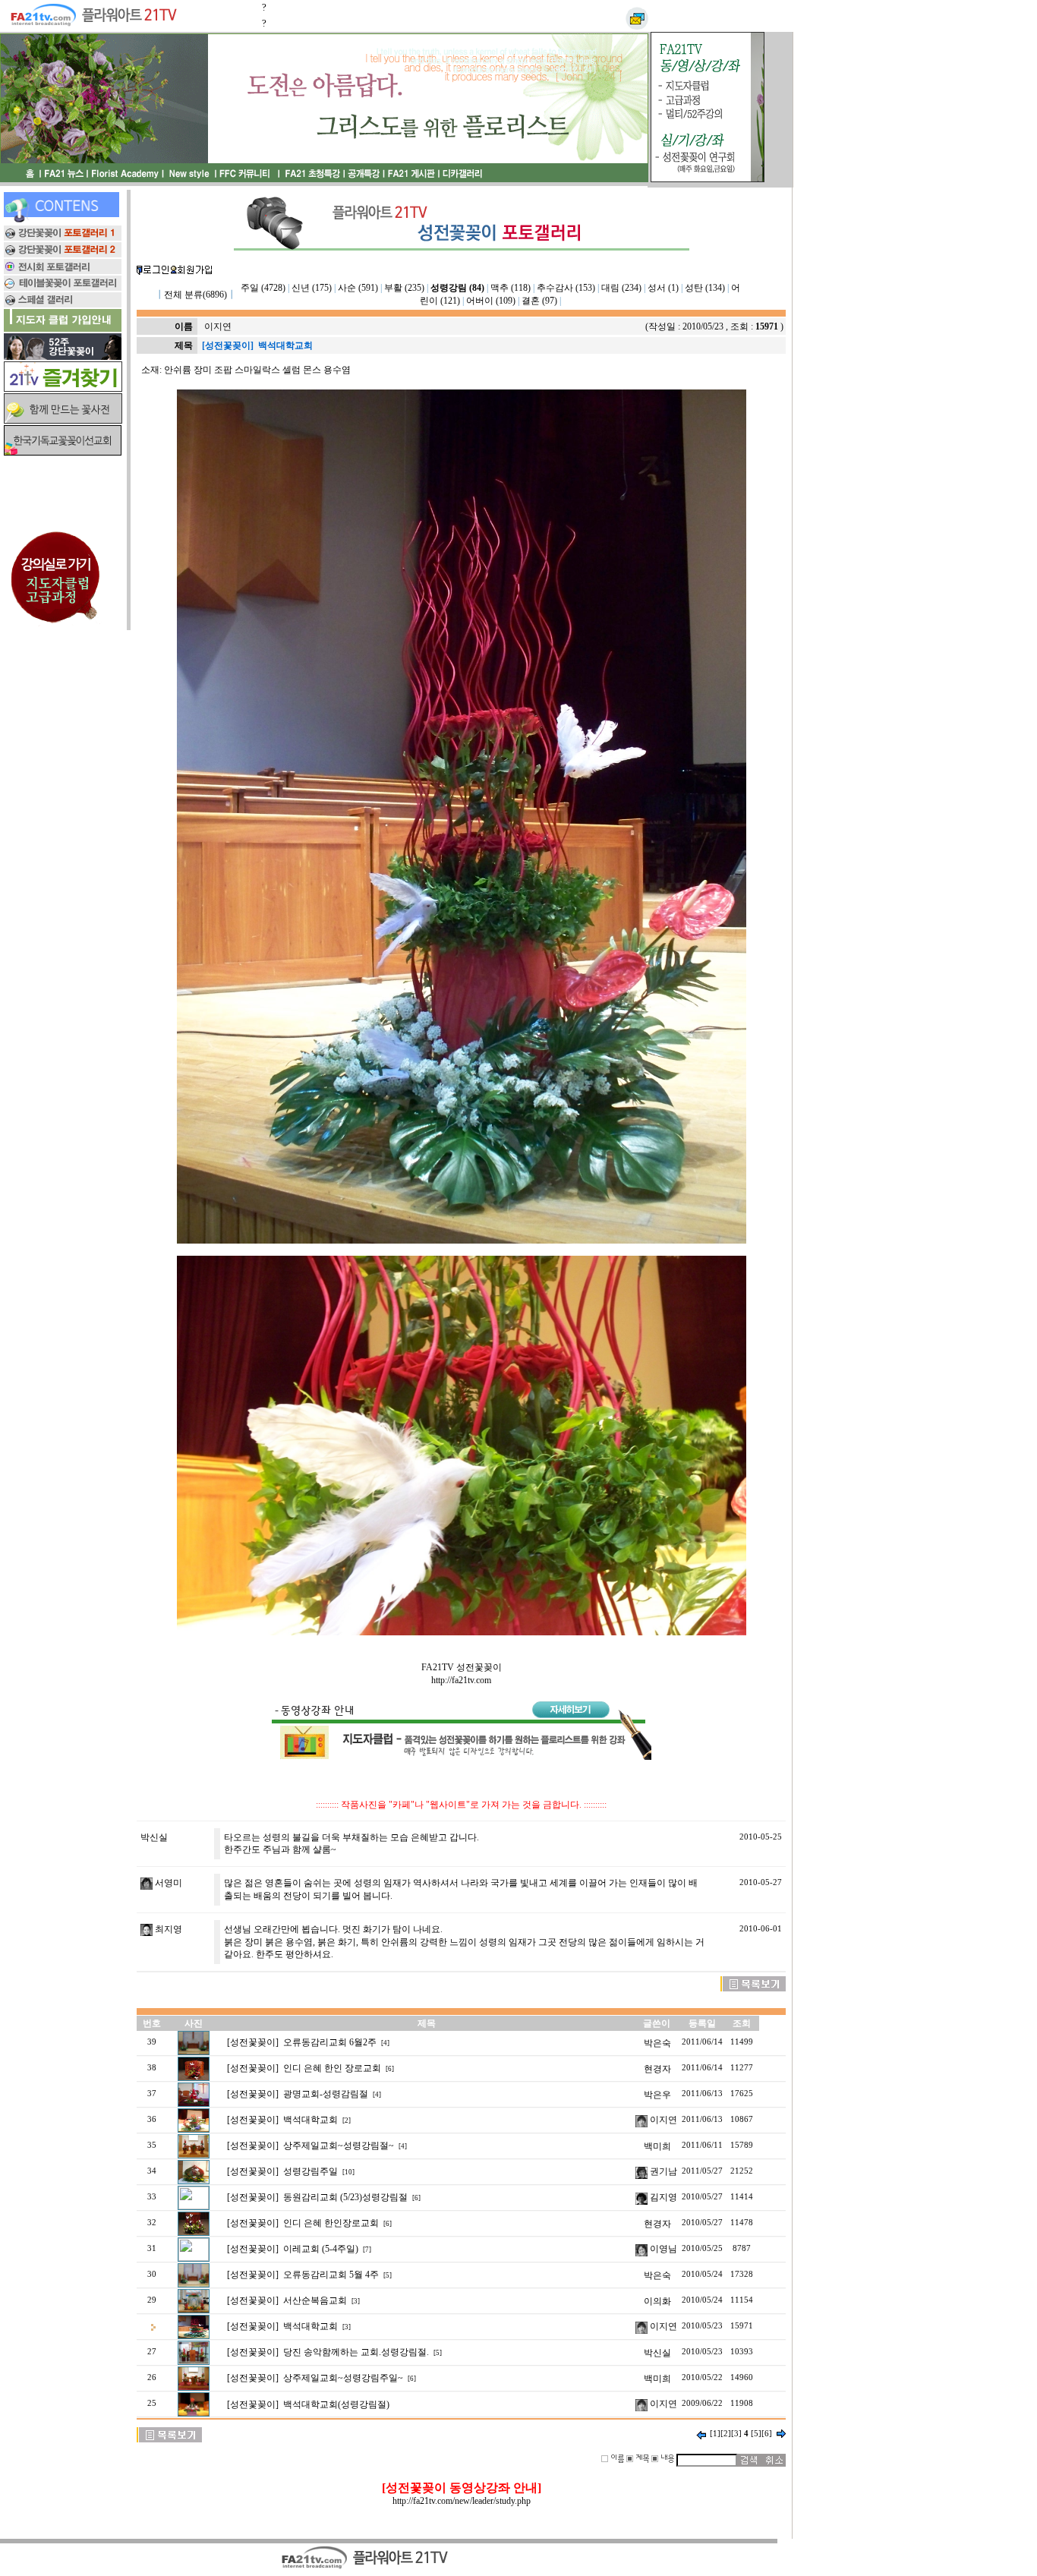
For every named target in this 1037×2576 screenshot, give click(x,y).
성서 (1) (663, 288)
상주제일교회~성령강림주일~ (343, 2378)
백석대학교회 (310, 2120)
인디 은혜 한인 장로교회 (332, 2068)
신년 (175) (312, 288)
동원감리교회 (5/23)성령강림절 (345, 2197)
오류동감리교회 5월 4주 (331, 2275)
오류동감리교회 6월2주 (330, 2042)
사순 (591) (358, 288)
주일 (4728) (263, 288)
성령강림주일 (310, 2171)
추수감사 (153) (566, 288)
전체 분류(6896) (195, 295)
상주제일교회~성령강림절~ (339, 2146)
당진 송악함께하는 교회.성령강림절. (356, 2352)
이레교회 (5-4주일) (321, 2249)
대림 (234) (621, 288)
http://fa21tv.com (461, 1680)
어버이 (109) (491, 301)
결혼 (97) (539, 301)
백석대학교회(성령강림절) (336, 2404)
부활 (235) (404, 288)
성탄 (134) (705, 288)
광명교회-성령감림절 (326, 2094)
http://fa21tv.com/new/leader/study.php (462, 2501)
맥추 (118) (511, 288)
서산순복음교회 (315, 2300)
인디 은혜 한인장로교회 (331, 2223)
